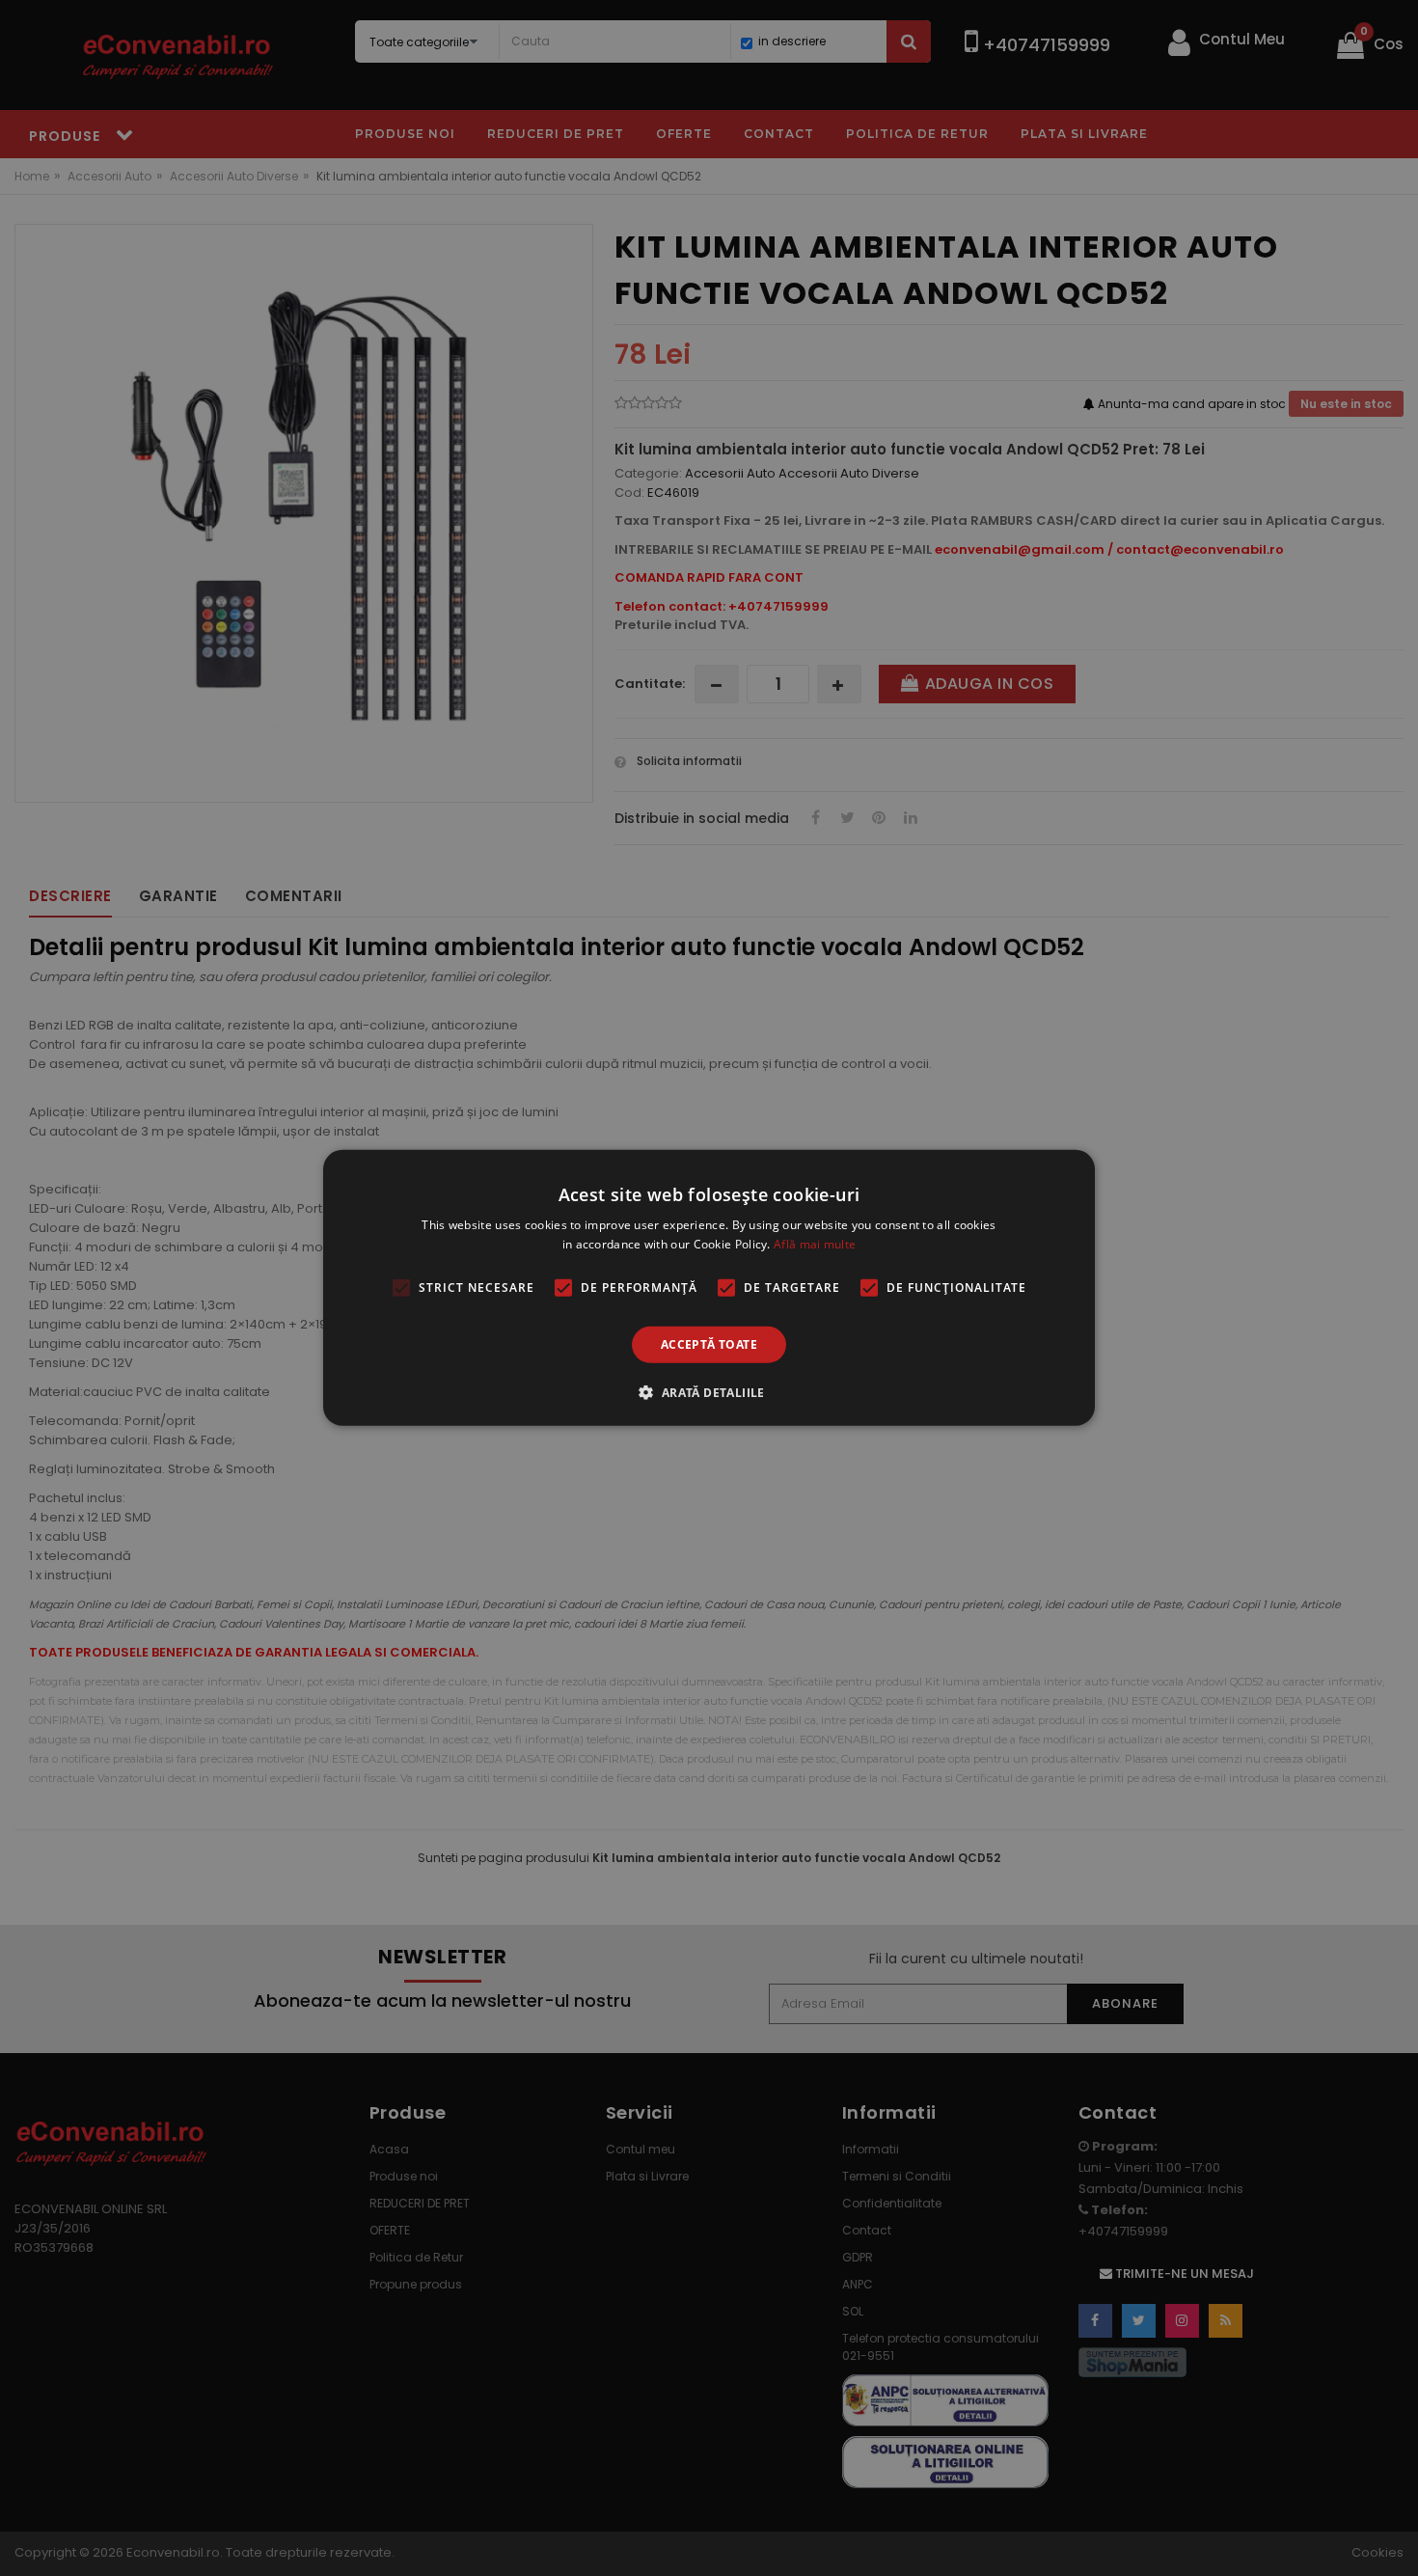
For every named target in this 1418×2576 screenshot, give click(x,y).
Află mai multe (815, 1244)
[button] (709, 1392)
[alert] (709, 1288)
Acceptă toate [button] (709, 1344)
